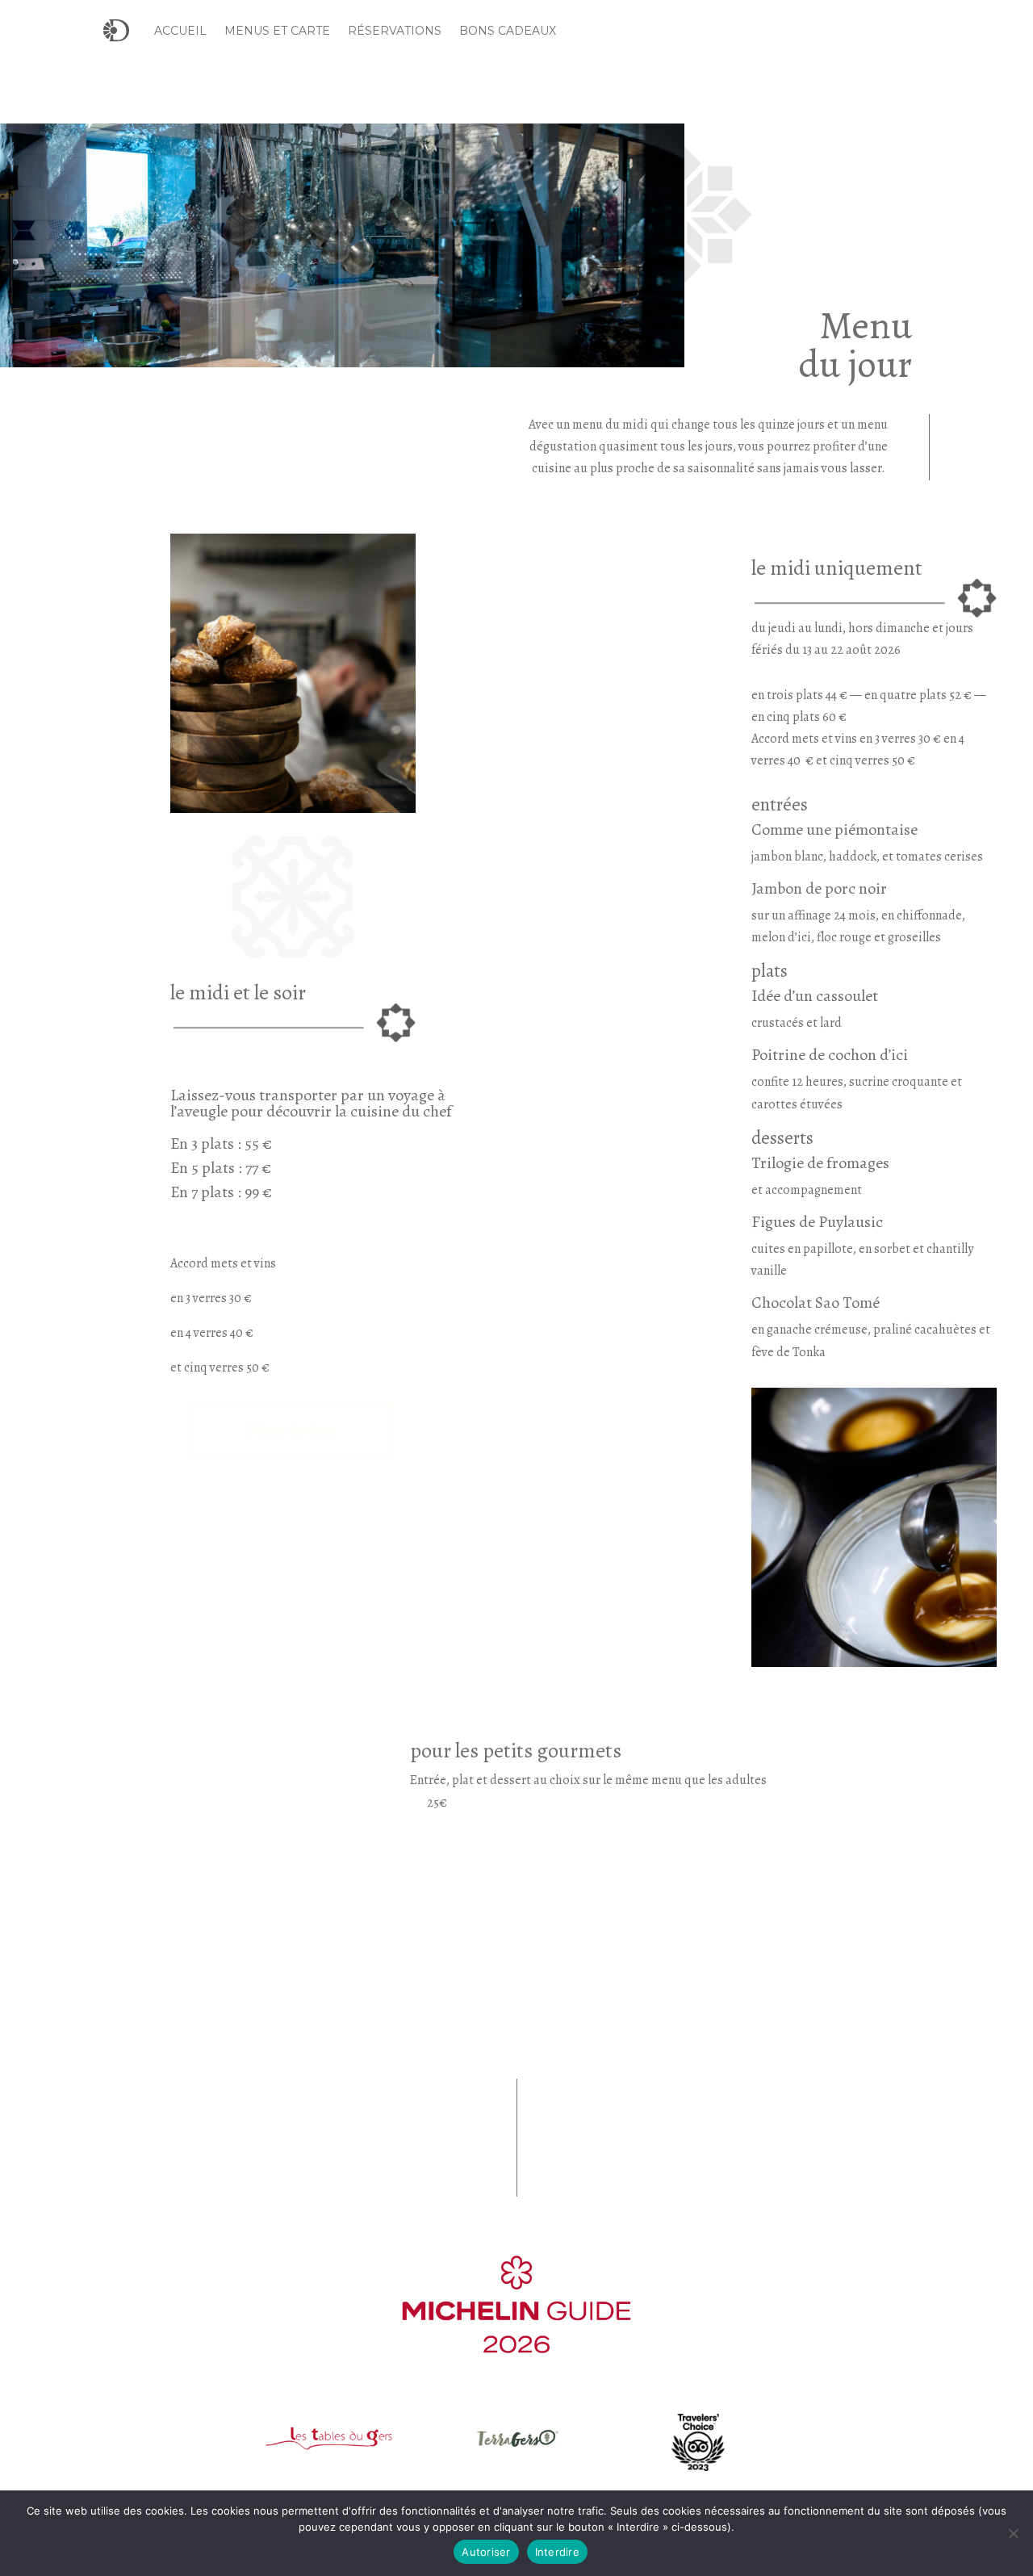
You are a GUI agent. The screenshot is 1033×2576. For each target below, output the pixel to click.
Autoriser (486, 2552)
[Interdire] (1013, 2533)
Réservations (395, 31)
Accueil (180, 31)
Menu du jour (293, 1429)
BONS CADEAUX (508, 31)
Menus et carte (277, 31)
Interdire (557, 2552)
